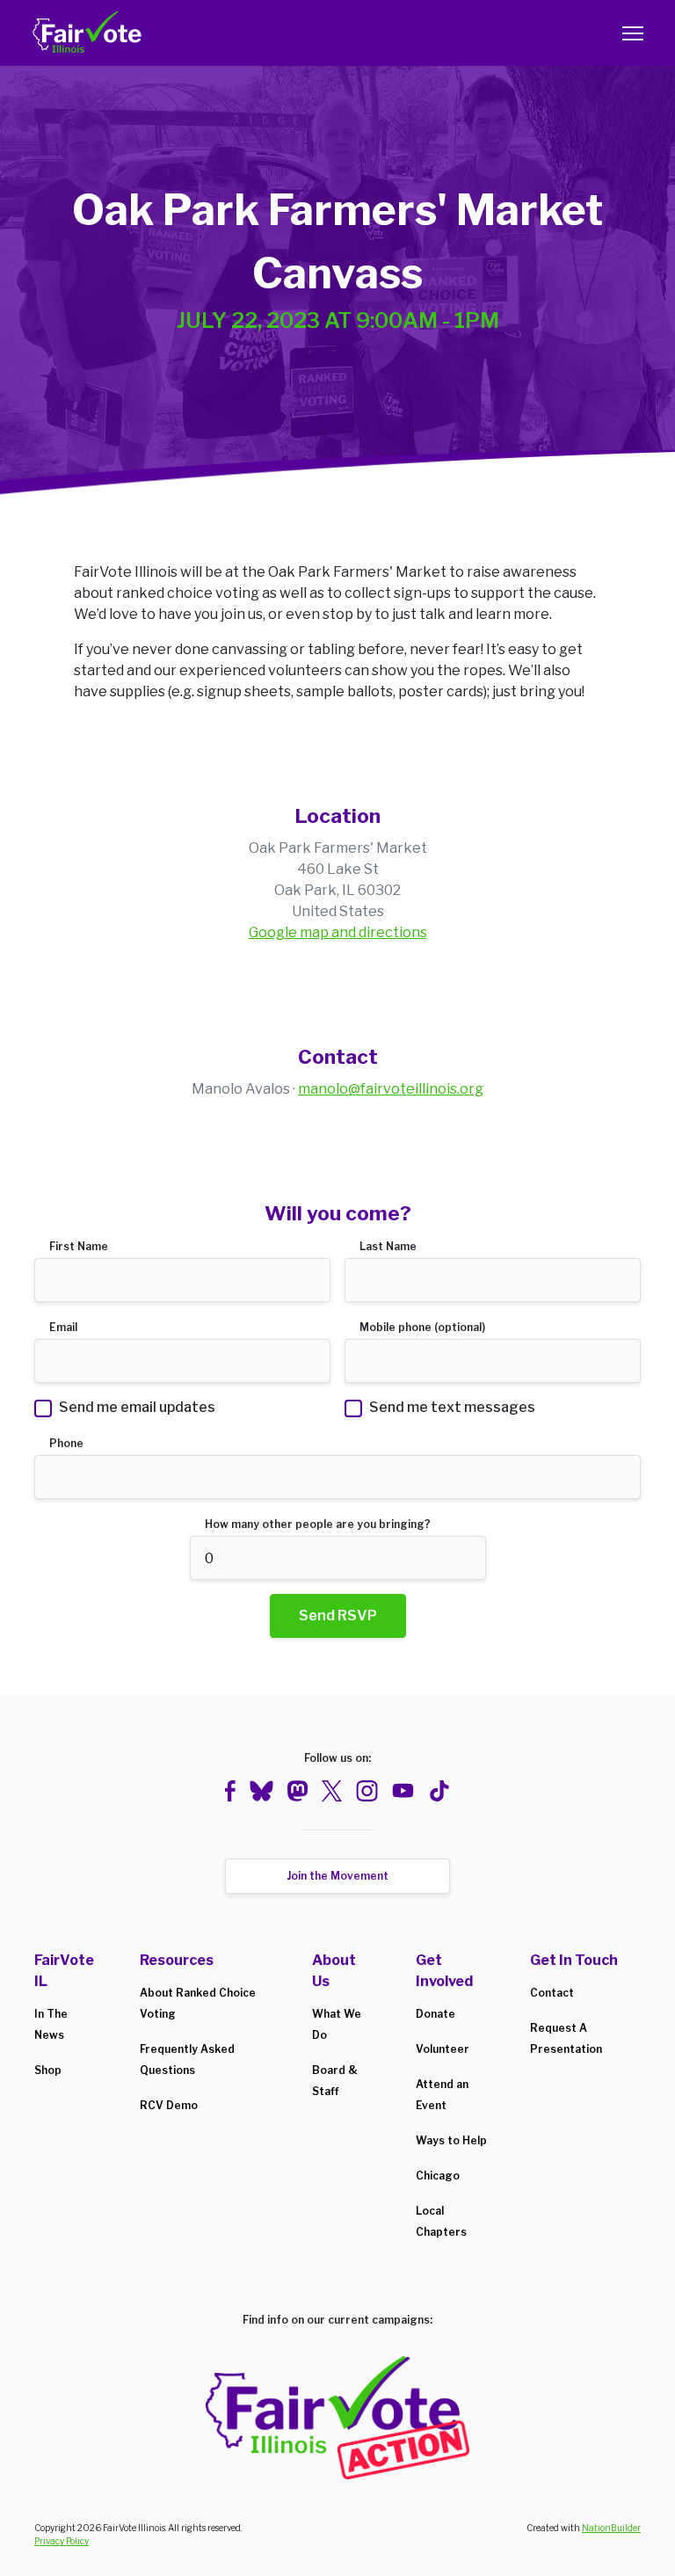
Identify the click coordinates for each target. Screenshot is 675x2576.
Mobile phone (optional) (422, 1327)
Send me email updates (137, 1407)
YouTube (403, 1791)
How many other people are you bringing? (318, 1524)
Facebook (230, 1791)
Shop (48, 2070)
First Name (79, 1246)
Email (63, 1327)
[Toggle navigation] (633, 33)
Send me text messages (452, 1407)
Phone (66, 1443)
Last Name (388, 1246)
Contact (552, 1993)
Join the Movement (337, 1876)
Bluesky (261, 1791)
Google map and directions (338, 932)
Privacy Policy (62, 2541)
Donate (435, 2014)
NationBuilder (611, 2528)
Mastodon (297, 1791)
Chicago (438, 2176)
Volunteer (443, 2049)
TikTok (439, 1791)
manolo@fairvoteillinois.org (391, 1089)
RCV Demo (169, 2105)
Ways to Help (451, 2140)
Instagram (367, 1791)
